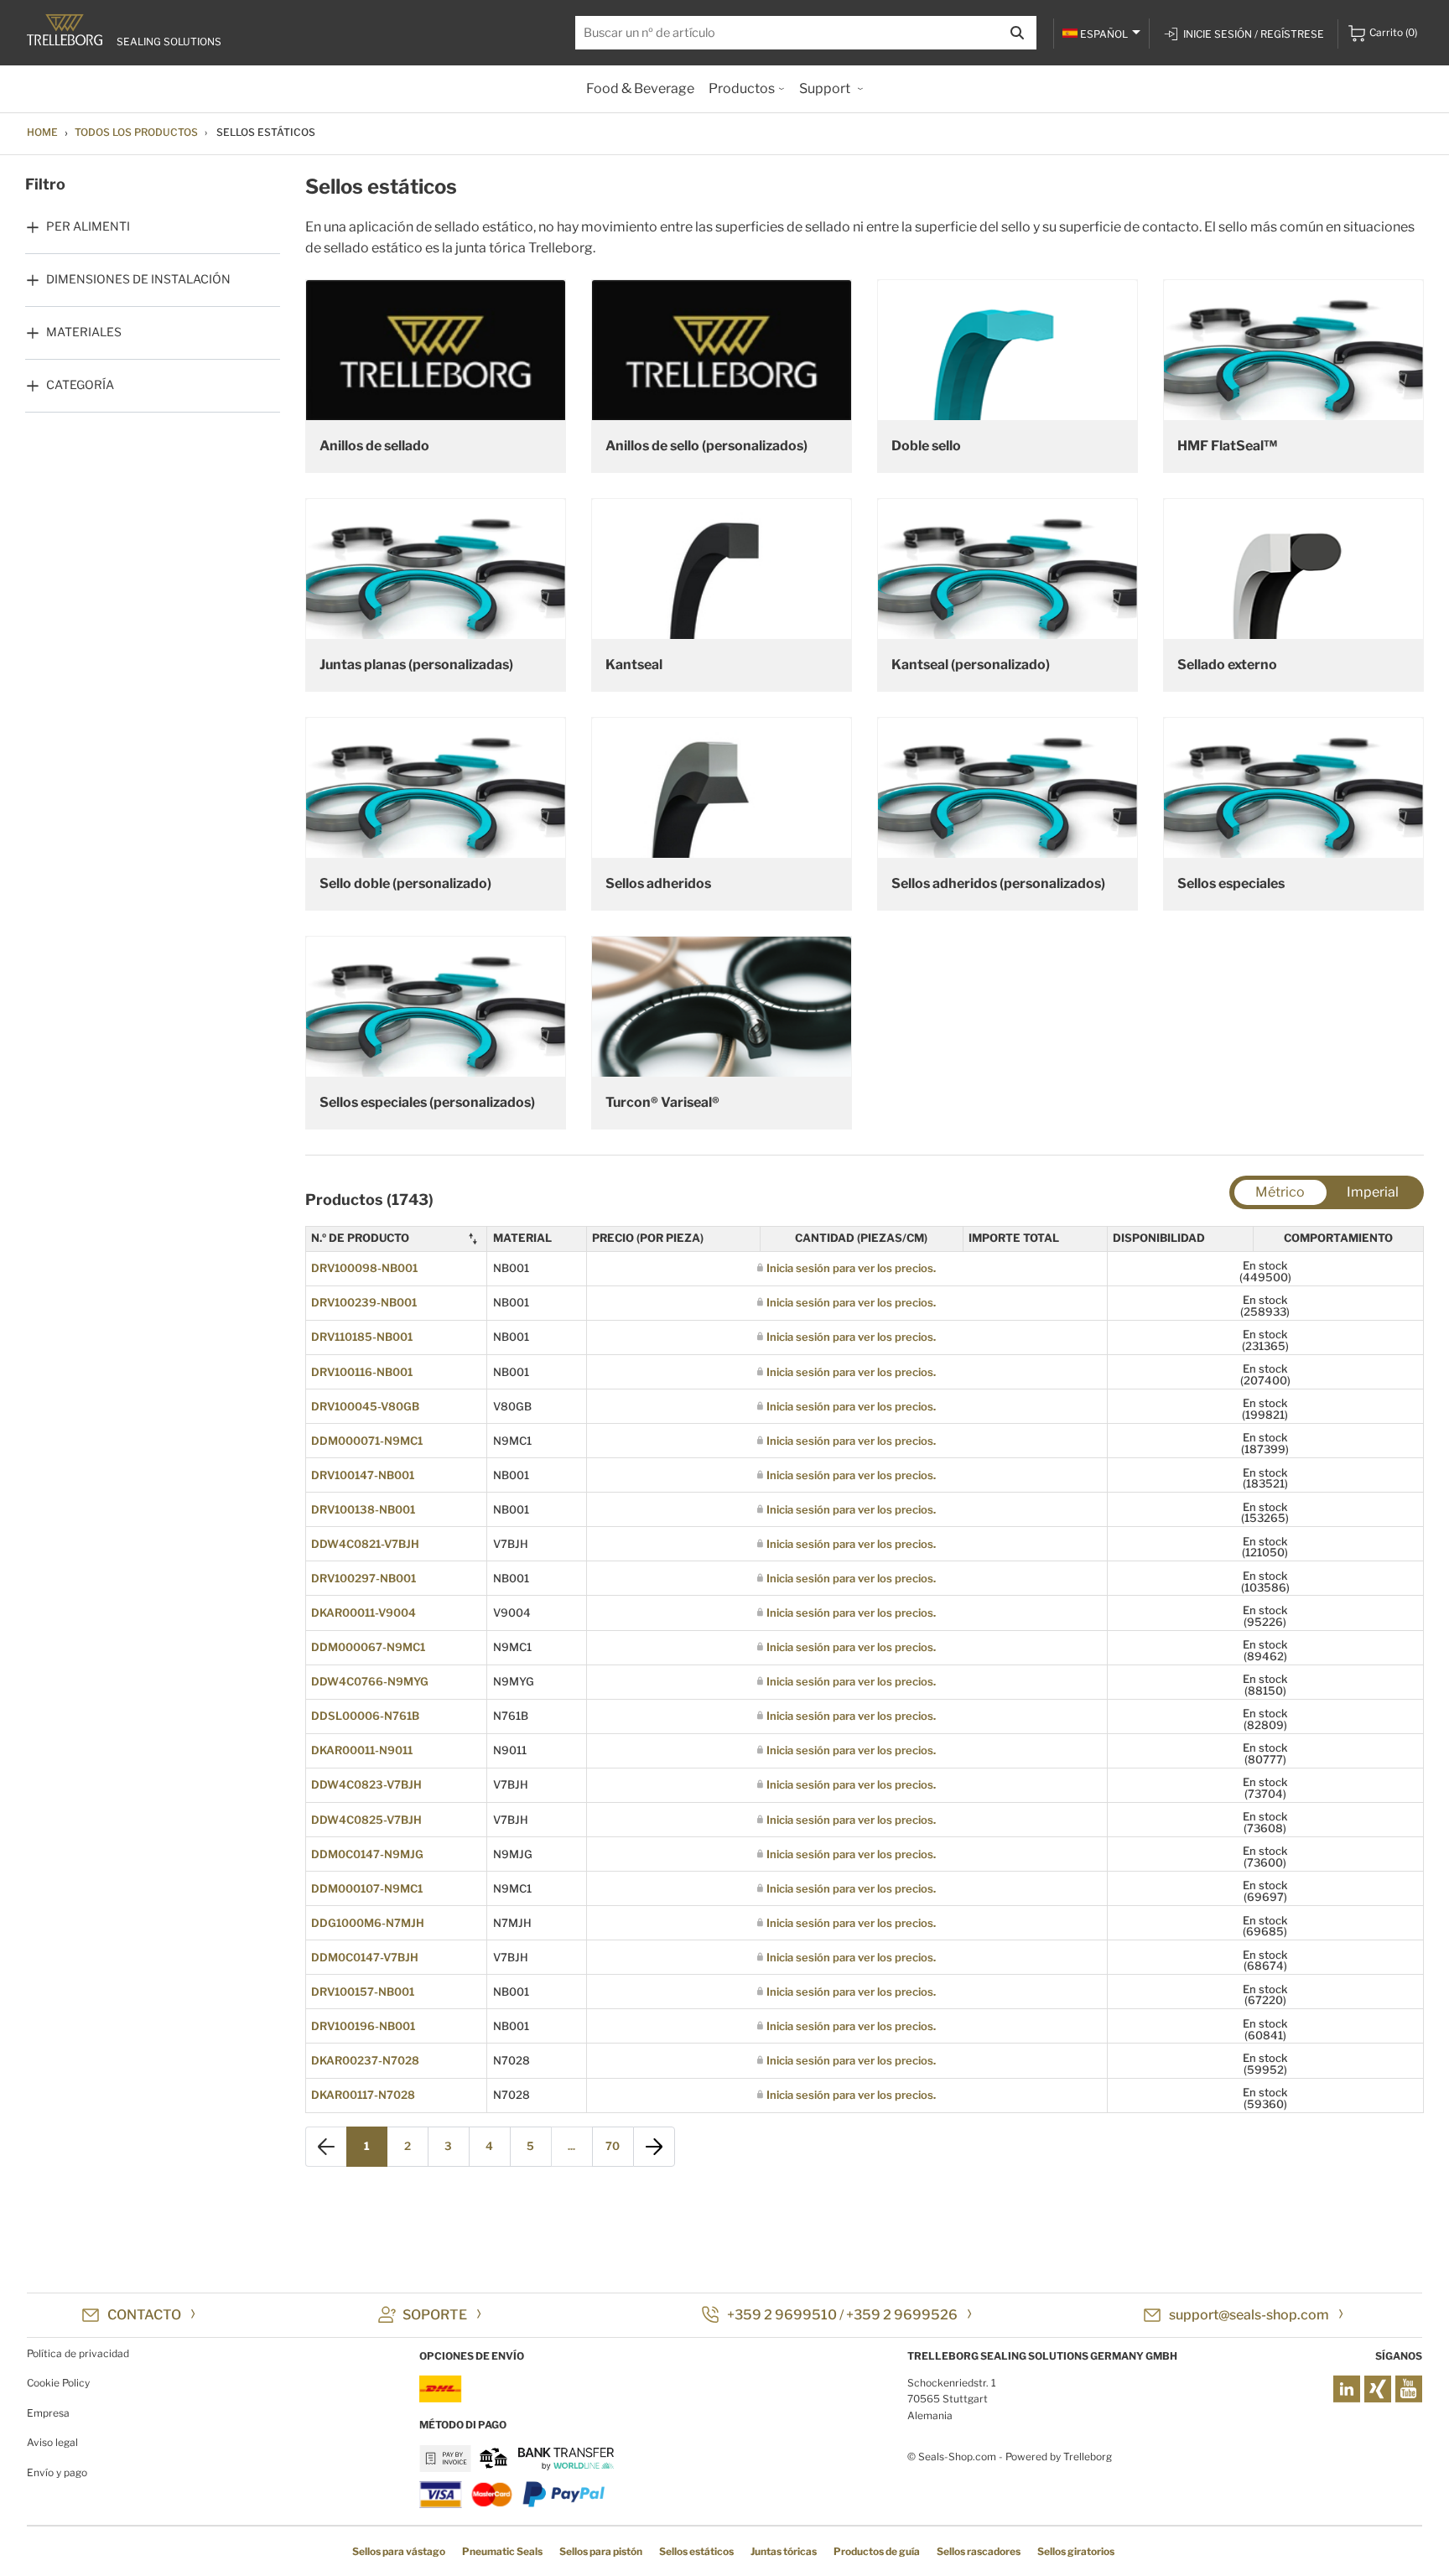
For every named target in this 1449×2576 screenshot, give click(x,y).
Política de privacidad (78, 2353)
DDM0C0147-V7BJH (365, 1957)
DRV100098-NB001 (364, 1268)
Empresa (48, 2413)
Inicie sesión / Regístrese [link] (1254, 34)
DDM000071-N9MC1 (367, 1441)
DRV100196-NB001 (363, 2026)
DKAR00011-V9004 (364, 1613)
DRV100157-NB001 (363, 1992)
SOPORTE (435, 2315)
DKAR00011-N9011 (362, 1750)
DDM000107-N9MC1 (367, 1888)
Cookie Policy (58, 2383)
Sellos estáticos (696, 2551)
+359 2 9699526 (902, 2315)
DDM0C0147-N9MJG (367, 1854)
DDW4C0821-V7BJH (365, 1544)
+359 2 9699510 (782, 2315)
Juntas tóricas (784, 2551)
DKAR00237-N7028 (365, 2060)
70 (613, 2146)
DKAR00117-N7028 (363, 2095)
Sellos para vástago (399, 2551)
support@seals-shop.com (1249, 2315)
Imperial (1373, 1192)
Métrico (1280, 1192)
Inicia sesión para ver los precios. (851, 1268)
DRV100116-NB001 (362, 1372)
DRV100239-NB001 (364, 1302)
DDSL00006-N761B (365, 1716)
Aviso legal (52, 2442)
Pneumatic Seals (502, 2551)
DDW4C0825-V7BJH (366, 1820)
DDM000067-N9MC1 (368, 1647)
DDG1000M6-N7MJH (368, 1923)
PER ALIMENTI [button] (88, 226)
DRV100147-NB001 (363, 1475)
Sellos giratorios (1076, 2551)
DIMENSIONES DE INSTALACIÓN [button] (138, 279)
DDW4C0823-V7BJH (366, 1784)
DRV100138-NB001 (363, 1509)
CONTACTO (144, 2315)
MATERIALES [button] (84, 332)
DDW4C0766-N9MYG (370, 1681)
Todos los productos (136, 132)
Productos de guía (877, 2551)
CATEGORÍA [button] (80, 384)
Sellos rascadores (979, 2551)
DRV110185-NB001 (362, 1337)
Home (42, 132)
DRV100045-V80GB (365, 1406)
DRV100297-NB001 (364, 1578)
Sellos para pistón (601, 2551)
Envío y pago (57, 2472)
